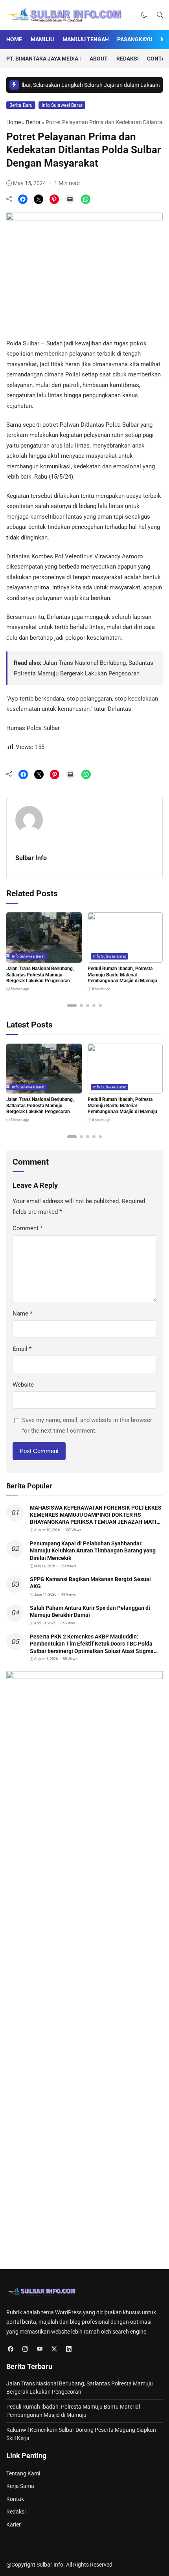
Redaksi (128, 59)
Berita (33, 122)
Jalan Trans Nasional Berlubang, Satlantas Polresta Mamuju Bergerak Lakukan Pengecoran (40, 975)
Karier (14, 2525)
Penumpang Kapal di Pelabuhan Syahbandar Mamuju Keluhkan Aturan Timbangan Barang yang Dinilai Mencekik (93, 1550)
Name (22, 1314)
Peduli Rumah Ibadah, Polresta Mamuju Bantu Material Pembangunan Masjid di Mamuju (122, 975)
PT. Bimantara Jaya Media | (44, 59)
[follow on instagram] (25, 2349)
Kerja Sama (20, 2486)
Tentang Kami (23, 2473)
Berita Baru (21, 105)
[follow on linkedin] (69, 2349)
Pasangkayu (135, 39)
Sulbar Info (31, 858)
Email (22, 1349)
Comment (28, 1228)
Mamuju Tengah (86, 39)
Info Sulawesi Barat (62, 105)
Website (23, 1385)
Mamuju (42, 39)
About (99, 59)
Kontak (15, 2499)
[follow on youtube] (39, 2349)
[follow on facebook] (10, 2349)
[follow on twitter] (54, 2349)
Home (14, 39)
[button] (144, 15)
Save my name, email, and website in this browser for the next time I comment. (87, 1425)
